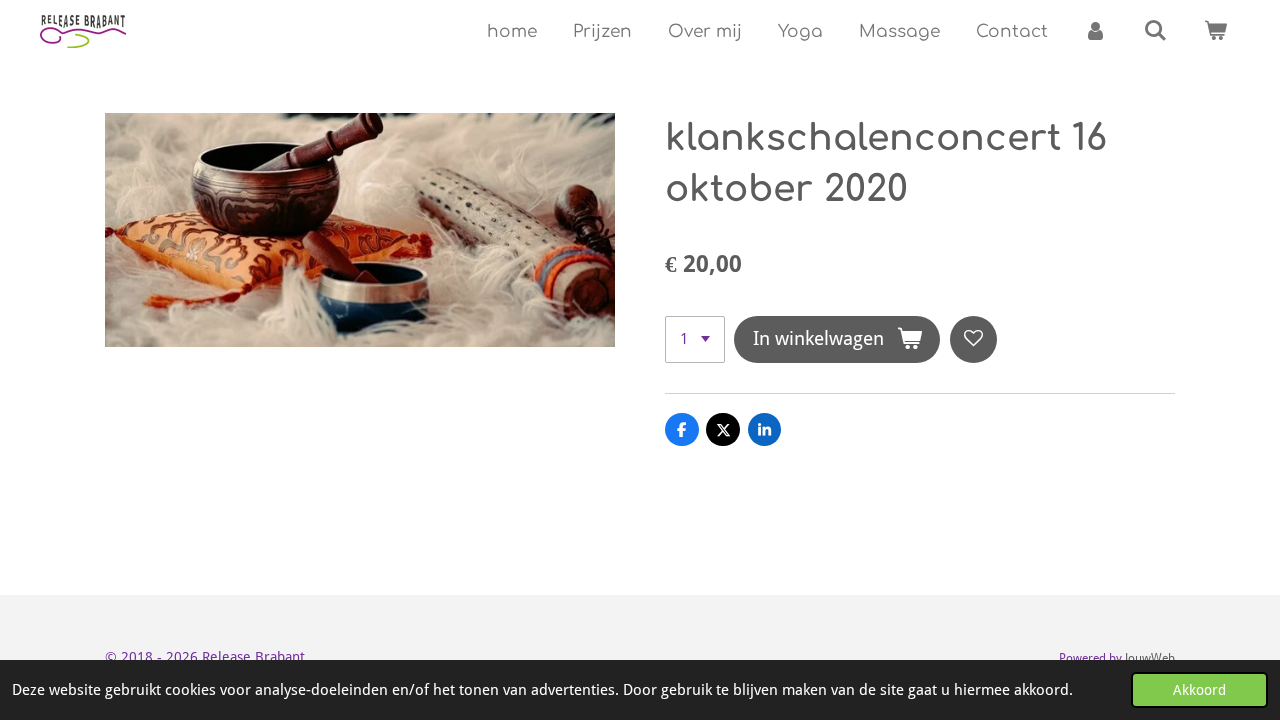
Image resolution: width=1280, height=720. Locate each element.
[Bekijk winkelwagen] (1215, 31)
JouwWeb (1150, 658)
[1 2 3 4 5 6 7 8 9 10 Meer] (695, 339)
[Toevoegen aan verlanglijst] (973, 339)
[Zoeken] (1155, 31)
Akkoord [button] (1199, 690)
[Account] (1096, 31)
